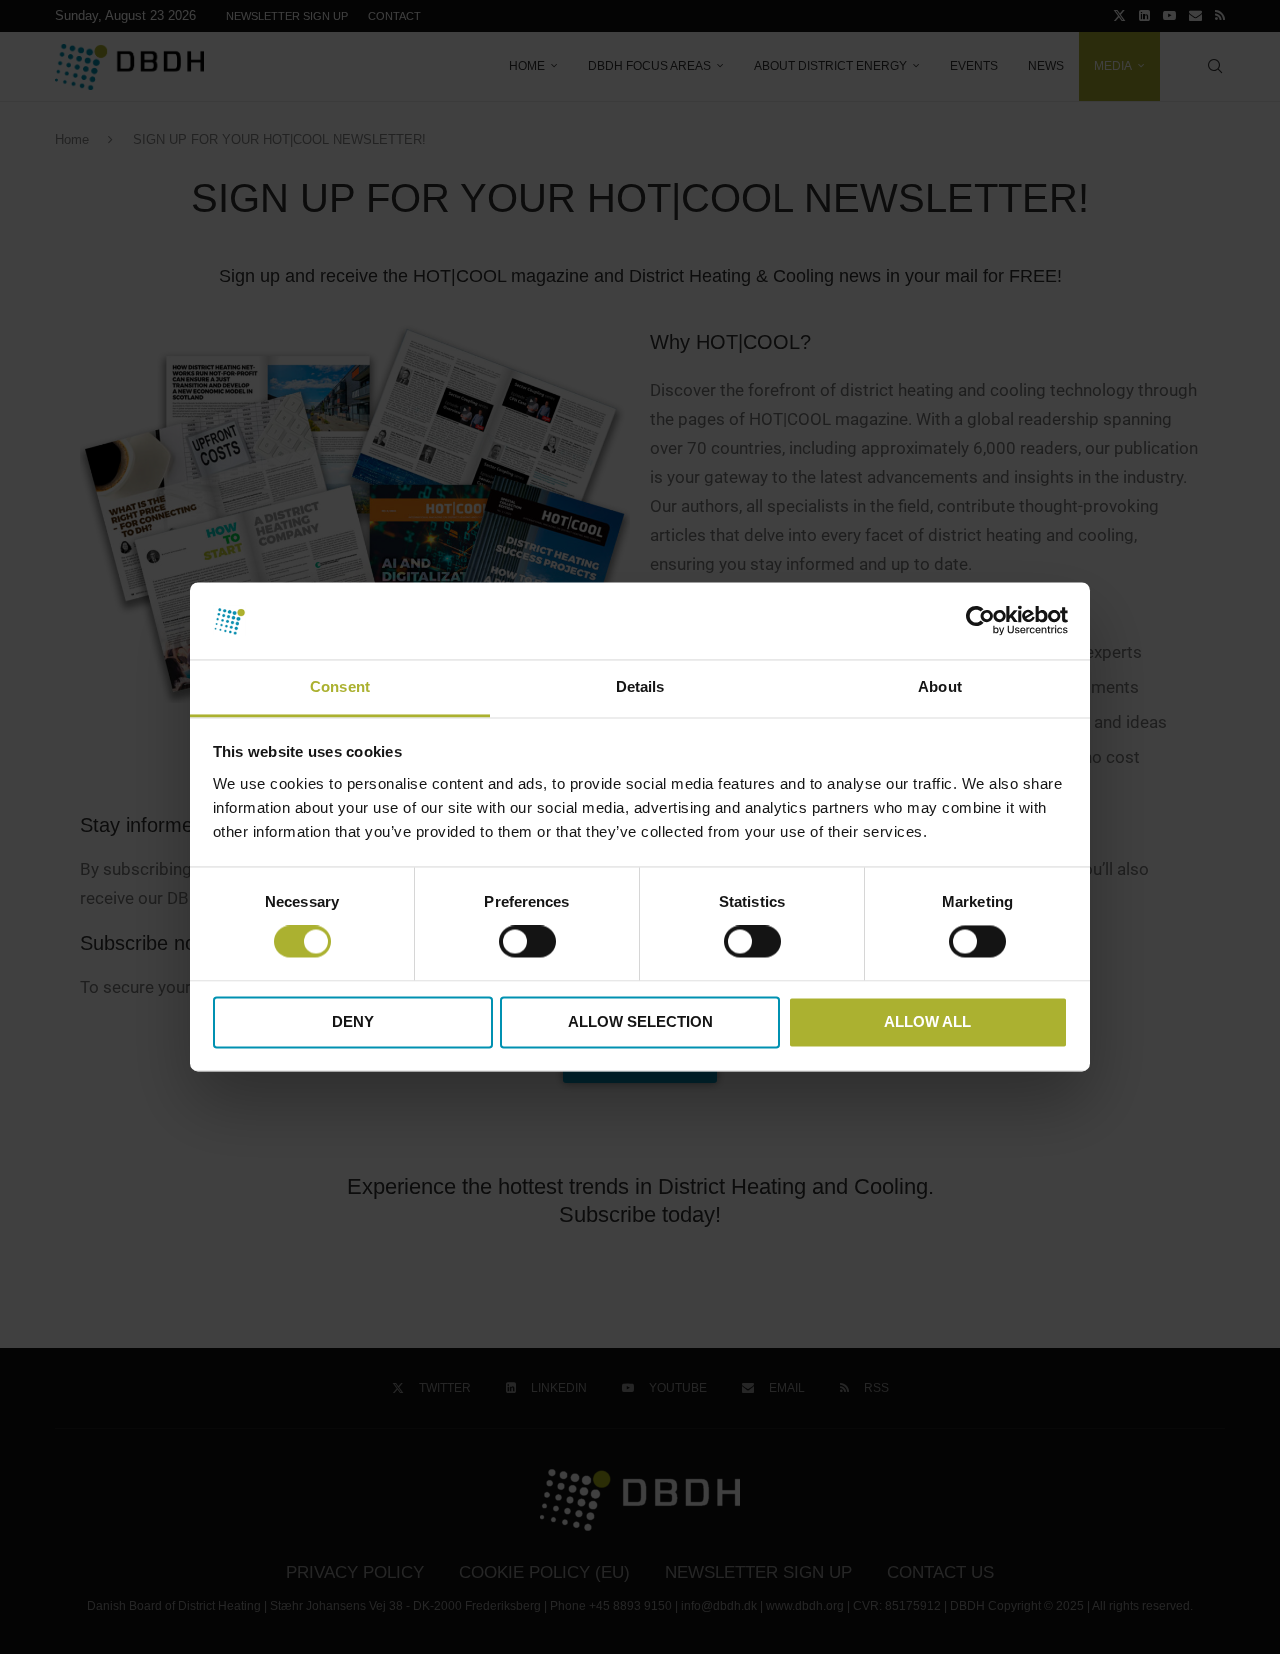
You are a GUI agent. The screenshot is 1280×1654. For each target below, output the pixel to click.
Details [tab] (640, 686)
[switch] (527, 942)
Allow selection (640, 1021)
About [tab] (940, 686)
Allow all (927, 1021)
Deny (353, 1021)
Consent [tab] (340, 686)
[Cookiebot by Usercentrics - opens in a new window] (980, 621)
